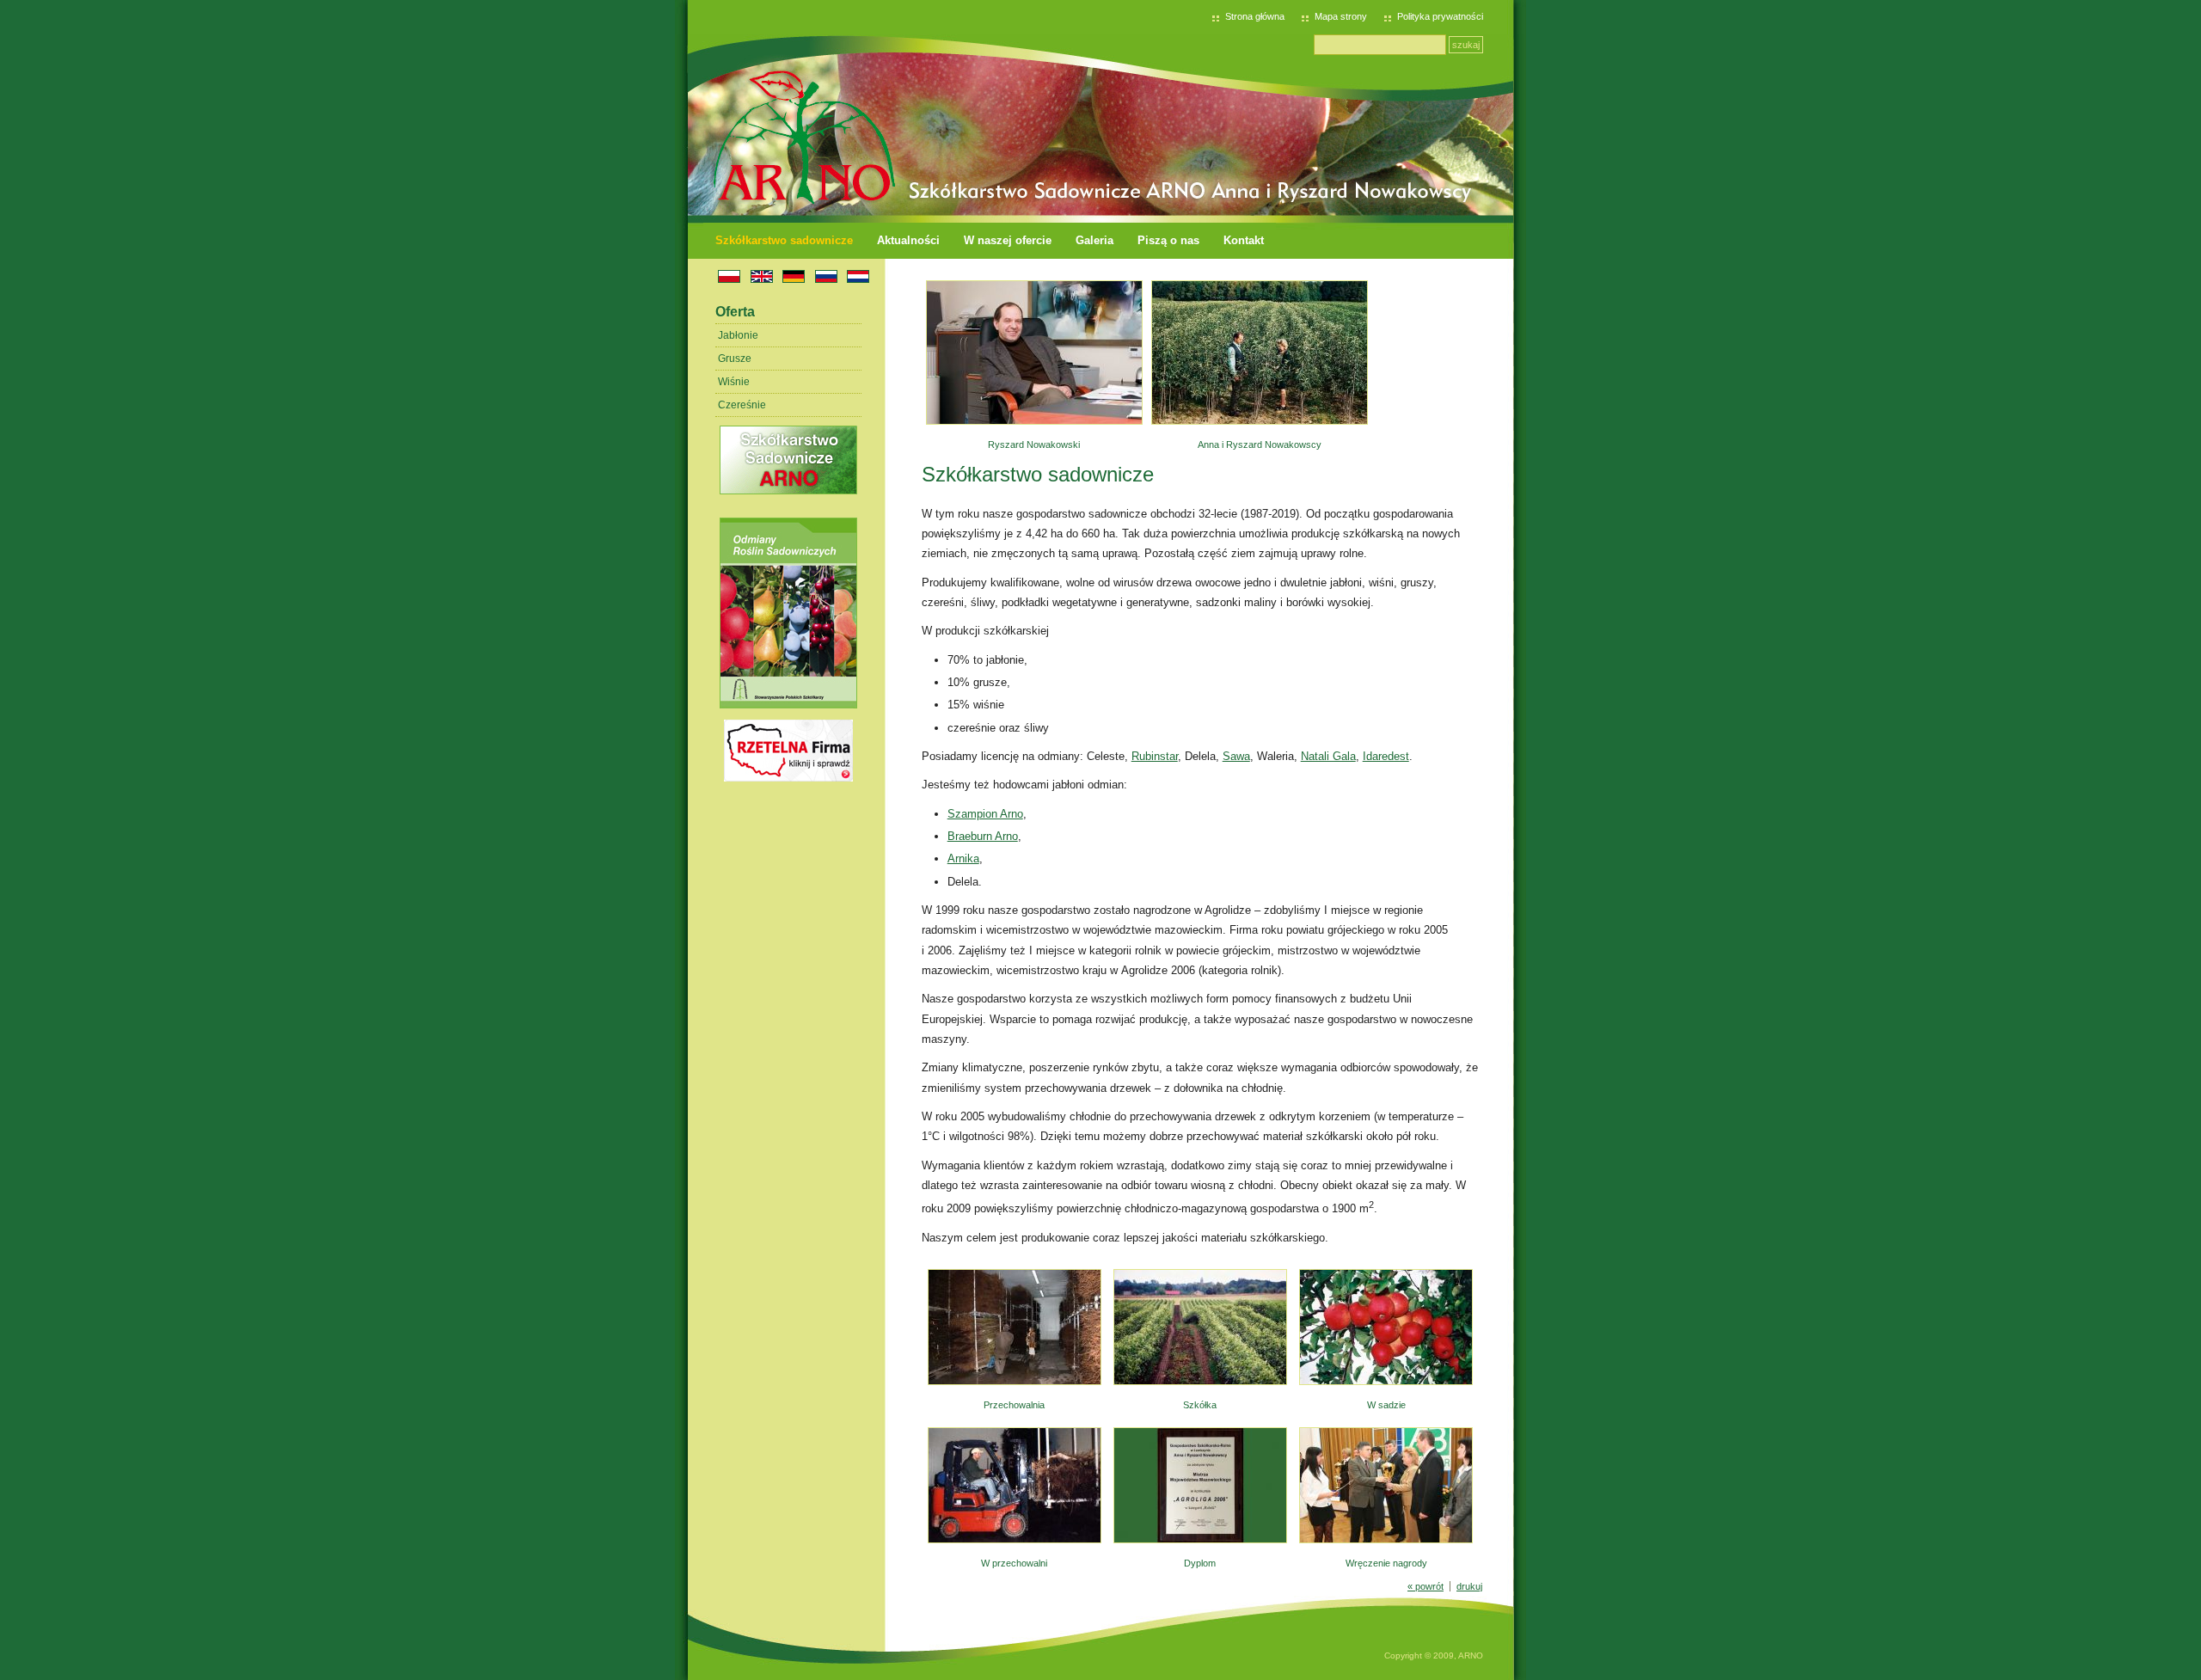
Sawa (1236, 756)
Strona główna (1255, 16)
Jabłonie (738, 335)
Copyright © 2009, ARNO (1434, 1655)
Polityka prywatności (1440, 16)
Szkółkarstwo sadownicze (784, 240)
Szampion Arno (985, 814)
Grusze (735, 359)
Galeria (1094, 240)
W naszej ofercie (1008, 240)
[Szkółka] (1200, 1382)
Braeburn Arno (983, 836)
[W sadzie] (1386, 1382)
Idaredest (1386, 756)
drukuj (1469, 1586)
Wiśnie (734, 382)
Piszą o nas (1168, 240)
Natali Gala (1328, 756)
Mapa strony (1341, 16)
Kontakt (1244, 240)
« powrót (1425, 1586)
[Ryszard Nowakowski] (1034, 421)
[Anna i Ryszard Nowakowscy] (1260, 421)
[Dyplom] (1200, 1540)
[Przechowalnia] (1015, 1382)
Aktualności (908, 240)
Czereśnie (742, 405)
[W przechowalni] (1015, 1540)
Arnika (963, 858)
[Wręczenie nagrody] (1386, 1540)
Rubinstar (1155, 756)
